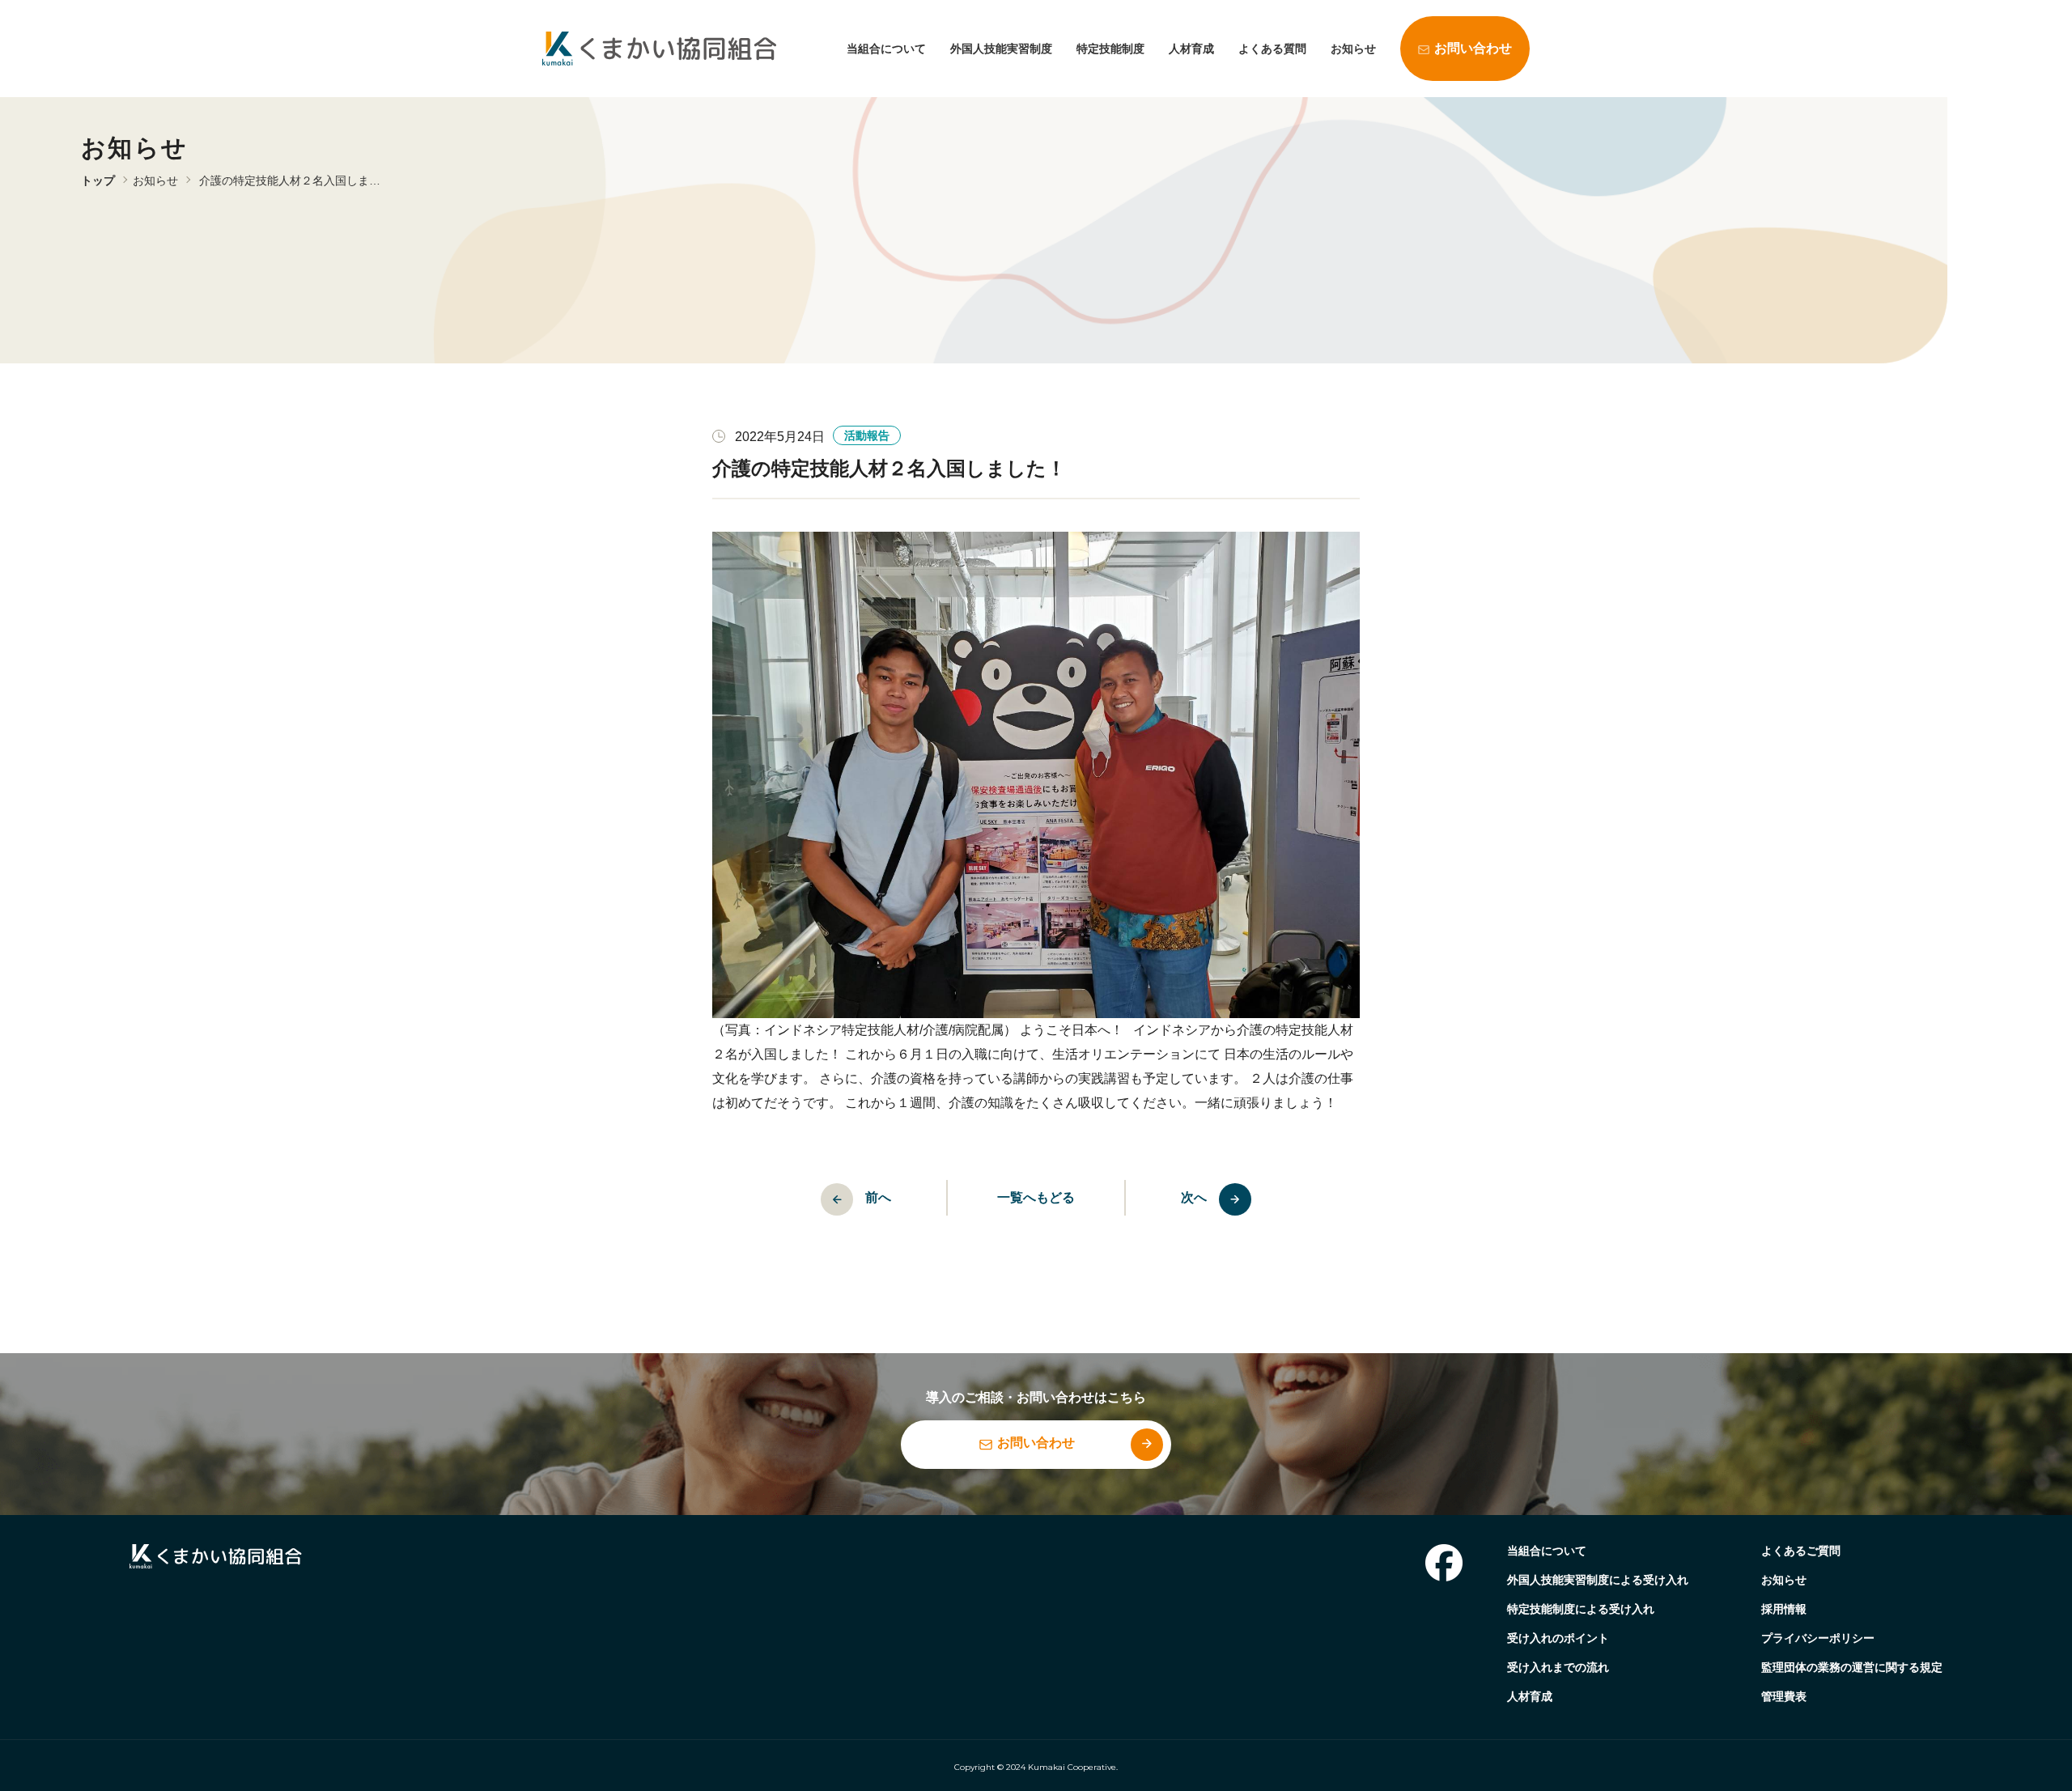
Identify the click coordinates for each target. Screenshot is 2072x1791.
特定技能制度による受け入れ (1581, 1609)
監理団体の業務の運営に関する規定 (1852, 1667)
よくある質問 (1272, 49)
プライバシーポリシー (1818, 1638)
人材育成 (1191, 49)
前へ (878, 1197)
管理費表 (1784, 1696)
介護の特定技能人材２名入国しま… (290, 180)
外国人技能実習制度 (1001, 49)
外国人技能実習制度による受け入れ (1598, 1580)
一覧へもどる (1036, 1197)
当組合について (886, 49)
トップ (98, 180)
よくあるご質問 (1801, 1551)
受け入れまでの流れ (1558, 1667)
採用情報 (1784, 1609)
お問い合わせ (1473, 48)
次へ (1194, 1197)
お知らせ (1353, 49)
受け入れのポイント (1558, 1638)
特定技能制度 (1110, 49)
